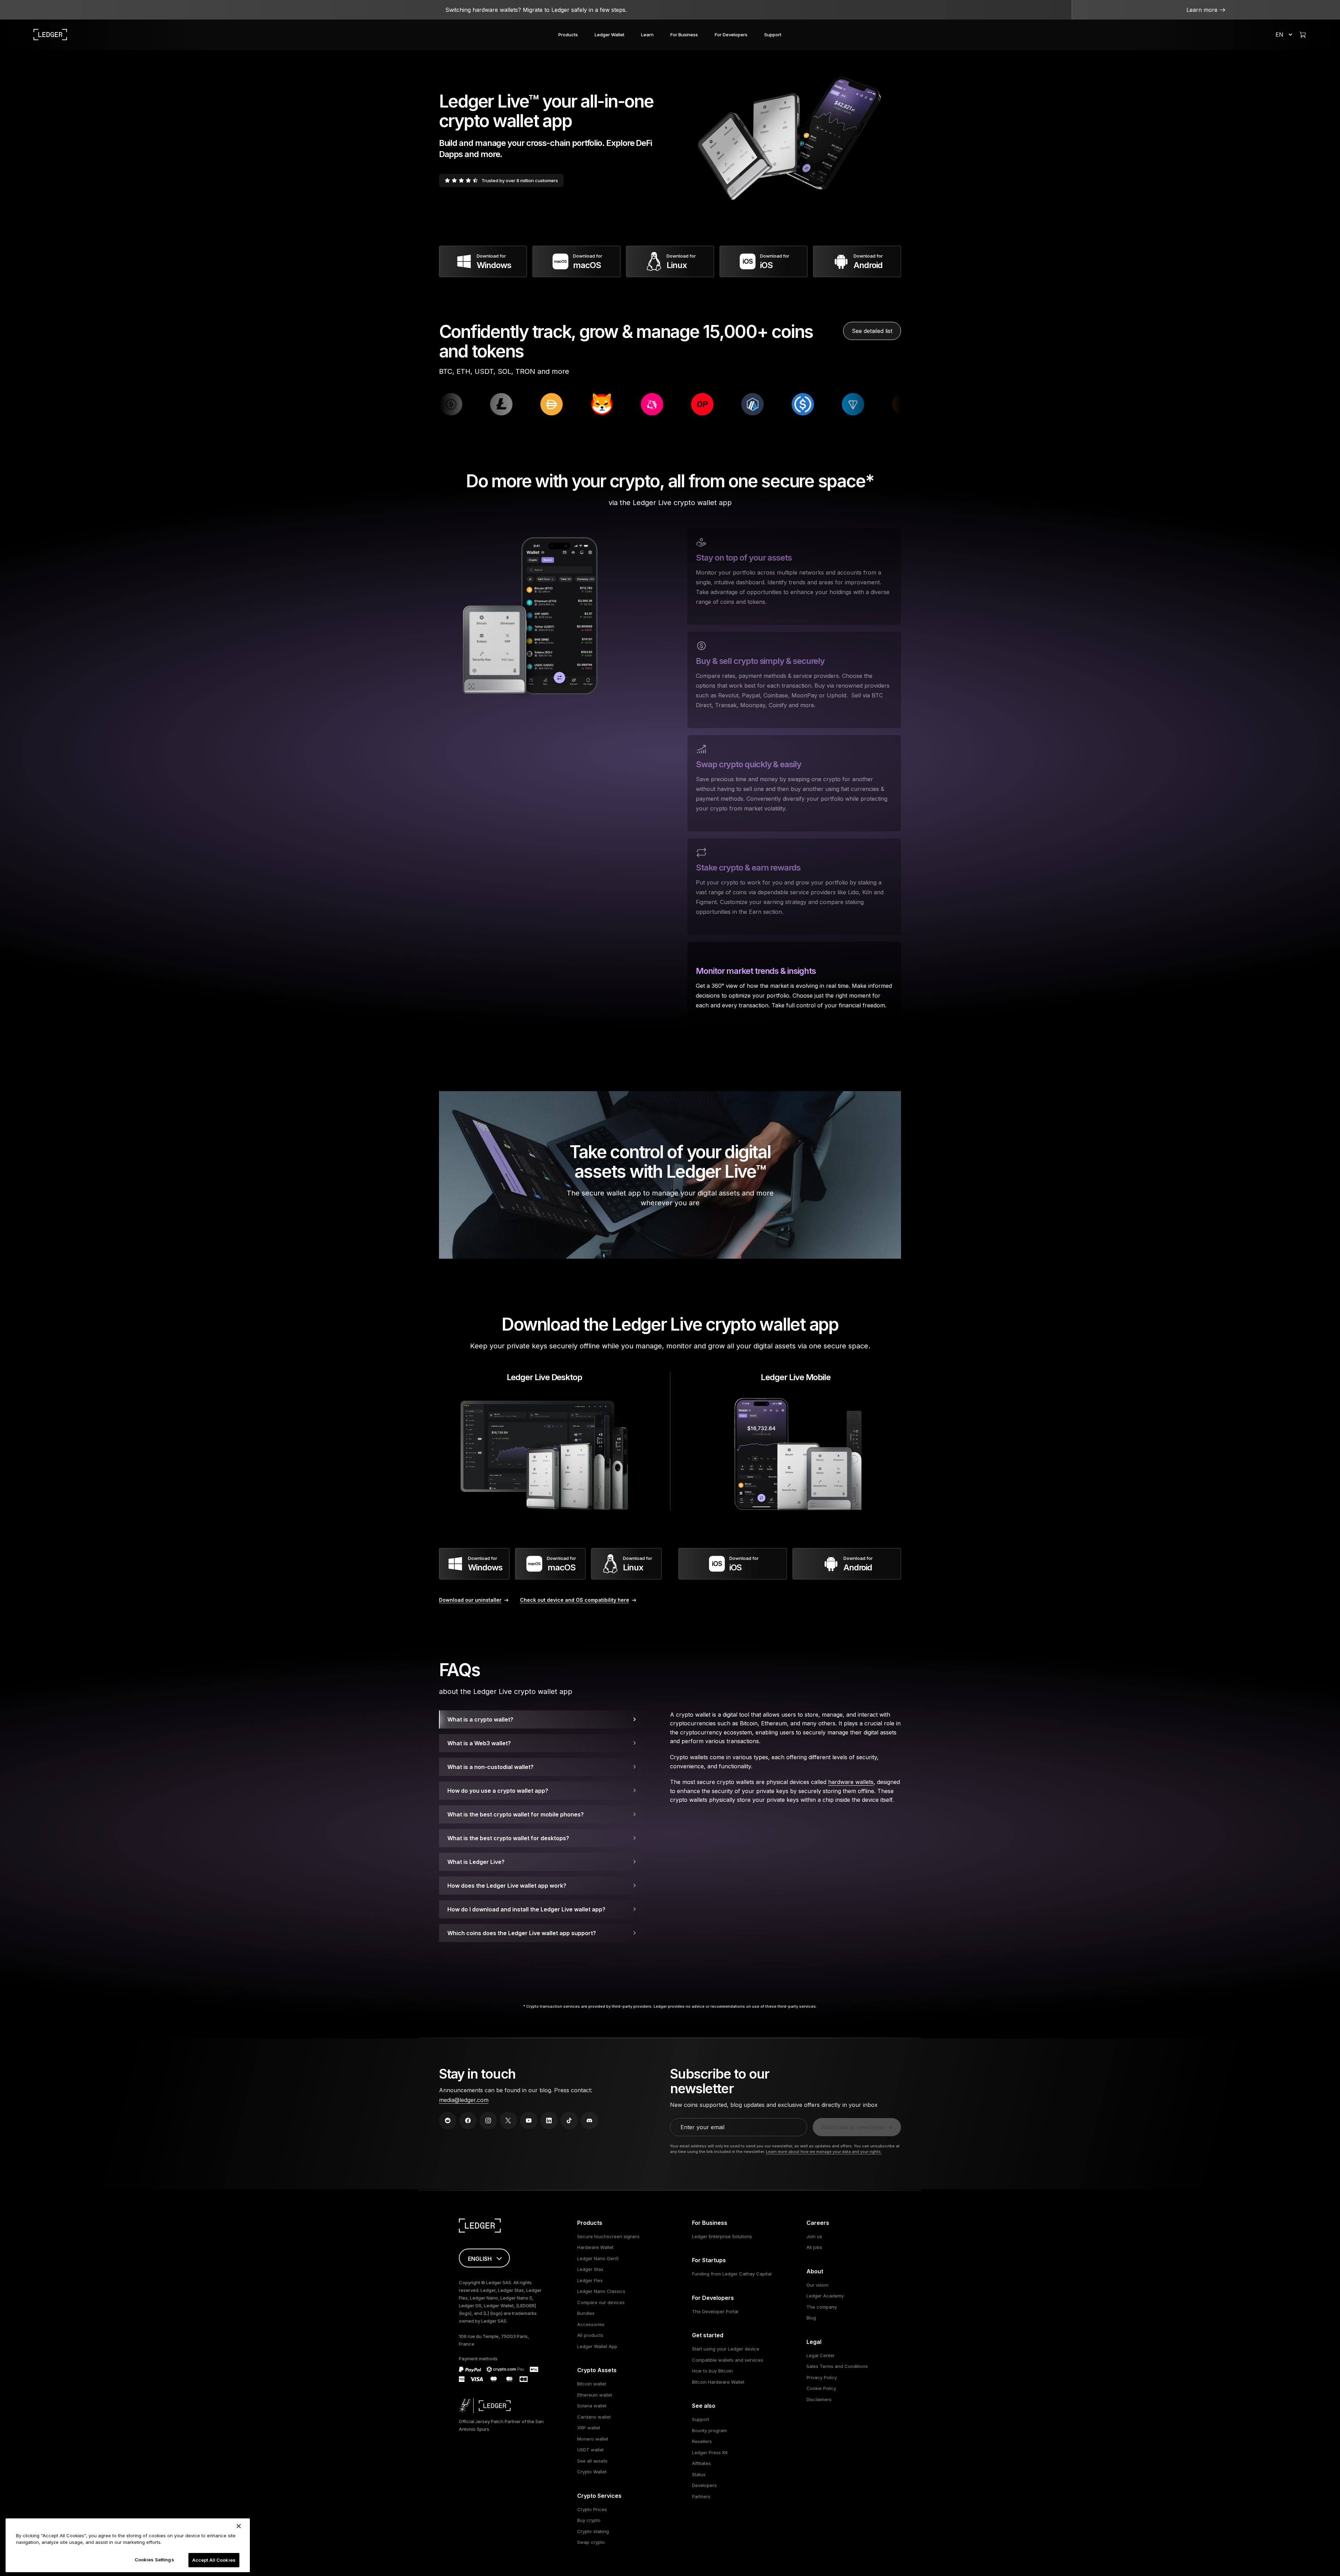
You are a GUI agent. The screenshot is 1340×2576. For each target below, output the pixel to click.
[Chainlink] (584, 404)
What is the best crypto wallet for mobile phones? (516, 1814)
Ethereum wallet (595, 2395)
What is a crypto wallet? (480, 1719)
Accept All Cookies (214, 2560)
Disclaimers (819, 2399)
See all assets (592, 2461)
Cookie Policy (821, 2388)
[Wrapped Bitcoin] (735, 404)
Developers (704, 2485)
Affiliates (701, 2463)
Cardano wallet (594, 2417)
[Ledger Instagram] (488, 2120)
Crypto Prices (592, 2509)
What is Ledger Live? (476, 1862)
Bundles (586, 2313)
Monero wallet (593, 2439)
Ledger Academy (825, 2296)
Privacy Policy (822, 2377)
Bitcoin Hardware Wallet (718, 2382)
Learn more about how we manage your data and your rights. (824, 2152)
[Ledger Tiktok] (569, 2120)
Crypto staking (593, 2531)
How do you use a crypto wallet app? (498, 1791)
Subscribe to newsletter (853, 2127)
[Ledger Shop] (1303, 35)
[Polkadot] (684, 404)
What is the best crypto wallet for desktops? (508, 1838)
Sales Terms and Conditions (837, 2366)
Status (699, 2474)
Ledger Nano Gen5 (598, 2258)
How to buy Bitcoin (712, 2371)
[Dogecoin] (534, 404)
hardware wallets (851, 1782)
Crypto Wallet (592, 2472)
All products (590, 2335)
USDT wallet (590, 2450)
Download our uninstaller (470, 1600)
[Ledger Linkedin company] (549, 2120)
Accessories (591, 2324)
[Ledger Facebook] (468, 2120)
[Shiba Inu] (885, 404)
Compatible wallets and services (728, 2360)
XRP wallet (589, 2428)
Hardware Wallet (595, 2247)
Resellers (702, 2441)
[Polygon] (634, 404)
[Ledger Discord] (589, 2120)
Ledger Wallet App (597, 2346)
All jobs (814, 2247)
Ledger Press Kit (710, 2452)
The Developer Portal (715, 2311)
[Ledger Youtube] (529, 2120)
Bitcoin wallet (592, 2384)
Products (568, 35)
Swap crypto (591, 2542)
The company (822, 2307)
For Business (684, 35)
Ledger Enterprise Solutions (722, 2236)
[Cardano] (483, 404)
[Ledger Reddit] (448, 2120)
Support (773, 35)
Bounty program (709, 2430)
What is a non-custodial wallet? (490, 1767)
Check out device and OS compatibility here (575, 1600)
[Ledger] (50, 35)
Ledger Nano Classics (601, 2291)
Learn (647, 35)
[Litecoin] (785, 404)
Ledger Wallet (609, 35)
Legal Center (821, 2355)
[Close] (239, 2526)
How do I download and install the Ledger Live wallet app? (526, 1909)
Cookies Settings (154, 2560)
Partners (701, 2496)
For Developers (731, 35)
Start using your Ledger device (726, 2349)
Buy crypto (589, 2520)
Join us (814, 2236)
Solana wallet (592, 2406)
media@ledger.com (464, 2100)
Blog (811, 2318)
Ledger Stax (590, 2269)
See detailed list (872, 331)
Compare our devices (601, 2302)
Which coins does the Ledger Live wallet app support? (522, 1933)
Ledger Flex (590, 2280)
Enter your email (702, 2127)
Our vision (817, 2285)
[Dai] (835, 404)
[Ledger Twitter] (508, 2120)
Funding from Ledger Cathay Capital (732, 2274)
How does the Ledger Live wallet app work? (507, 1886)
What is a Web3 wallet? (479, 1743)
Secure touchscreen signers (608, 2236)
